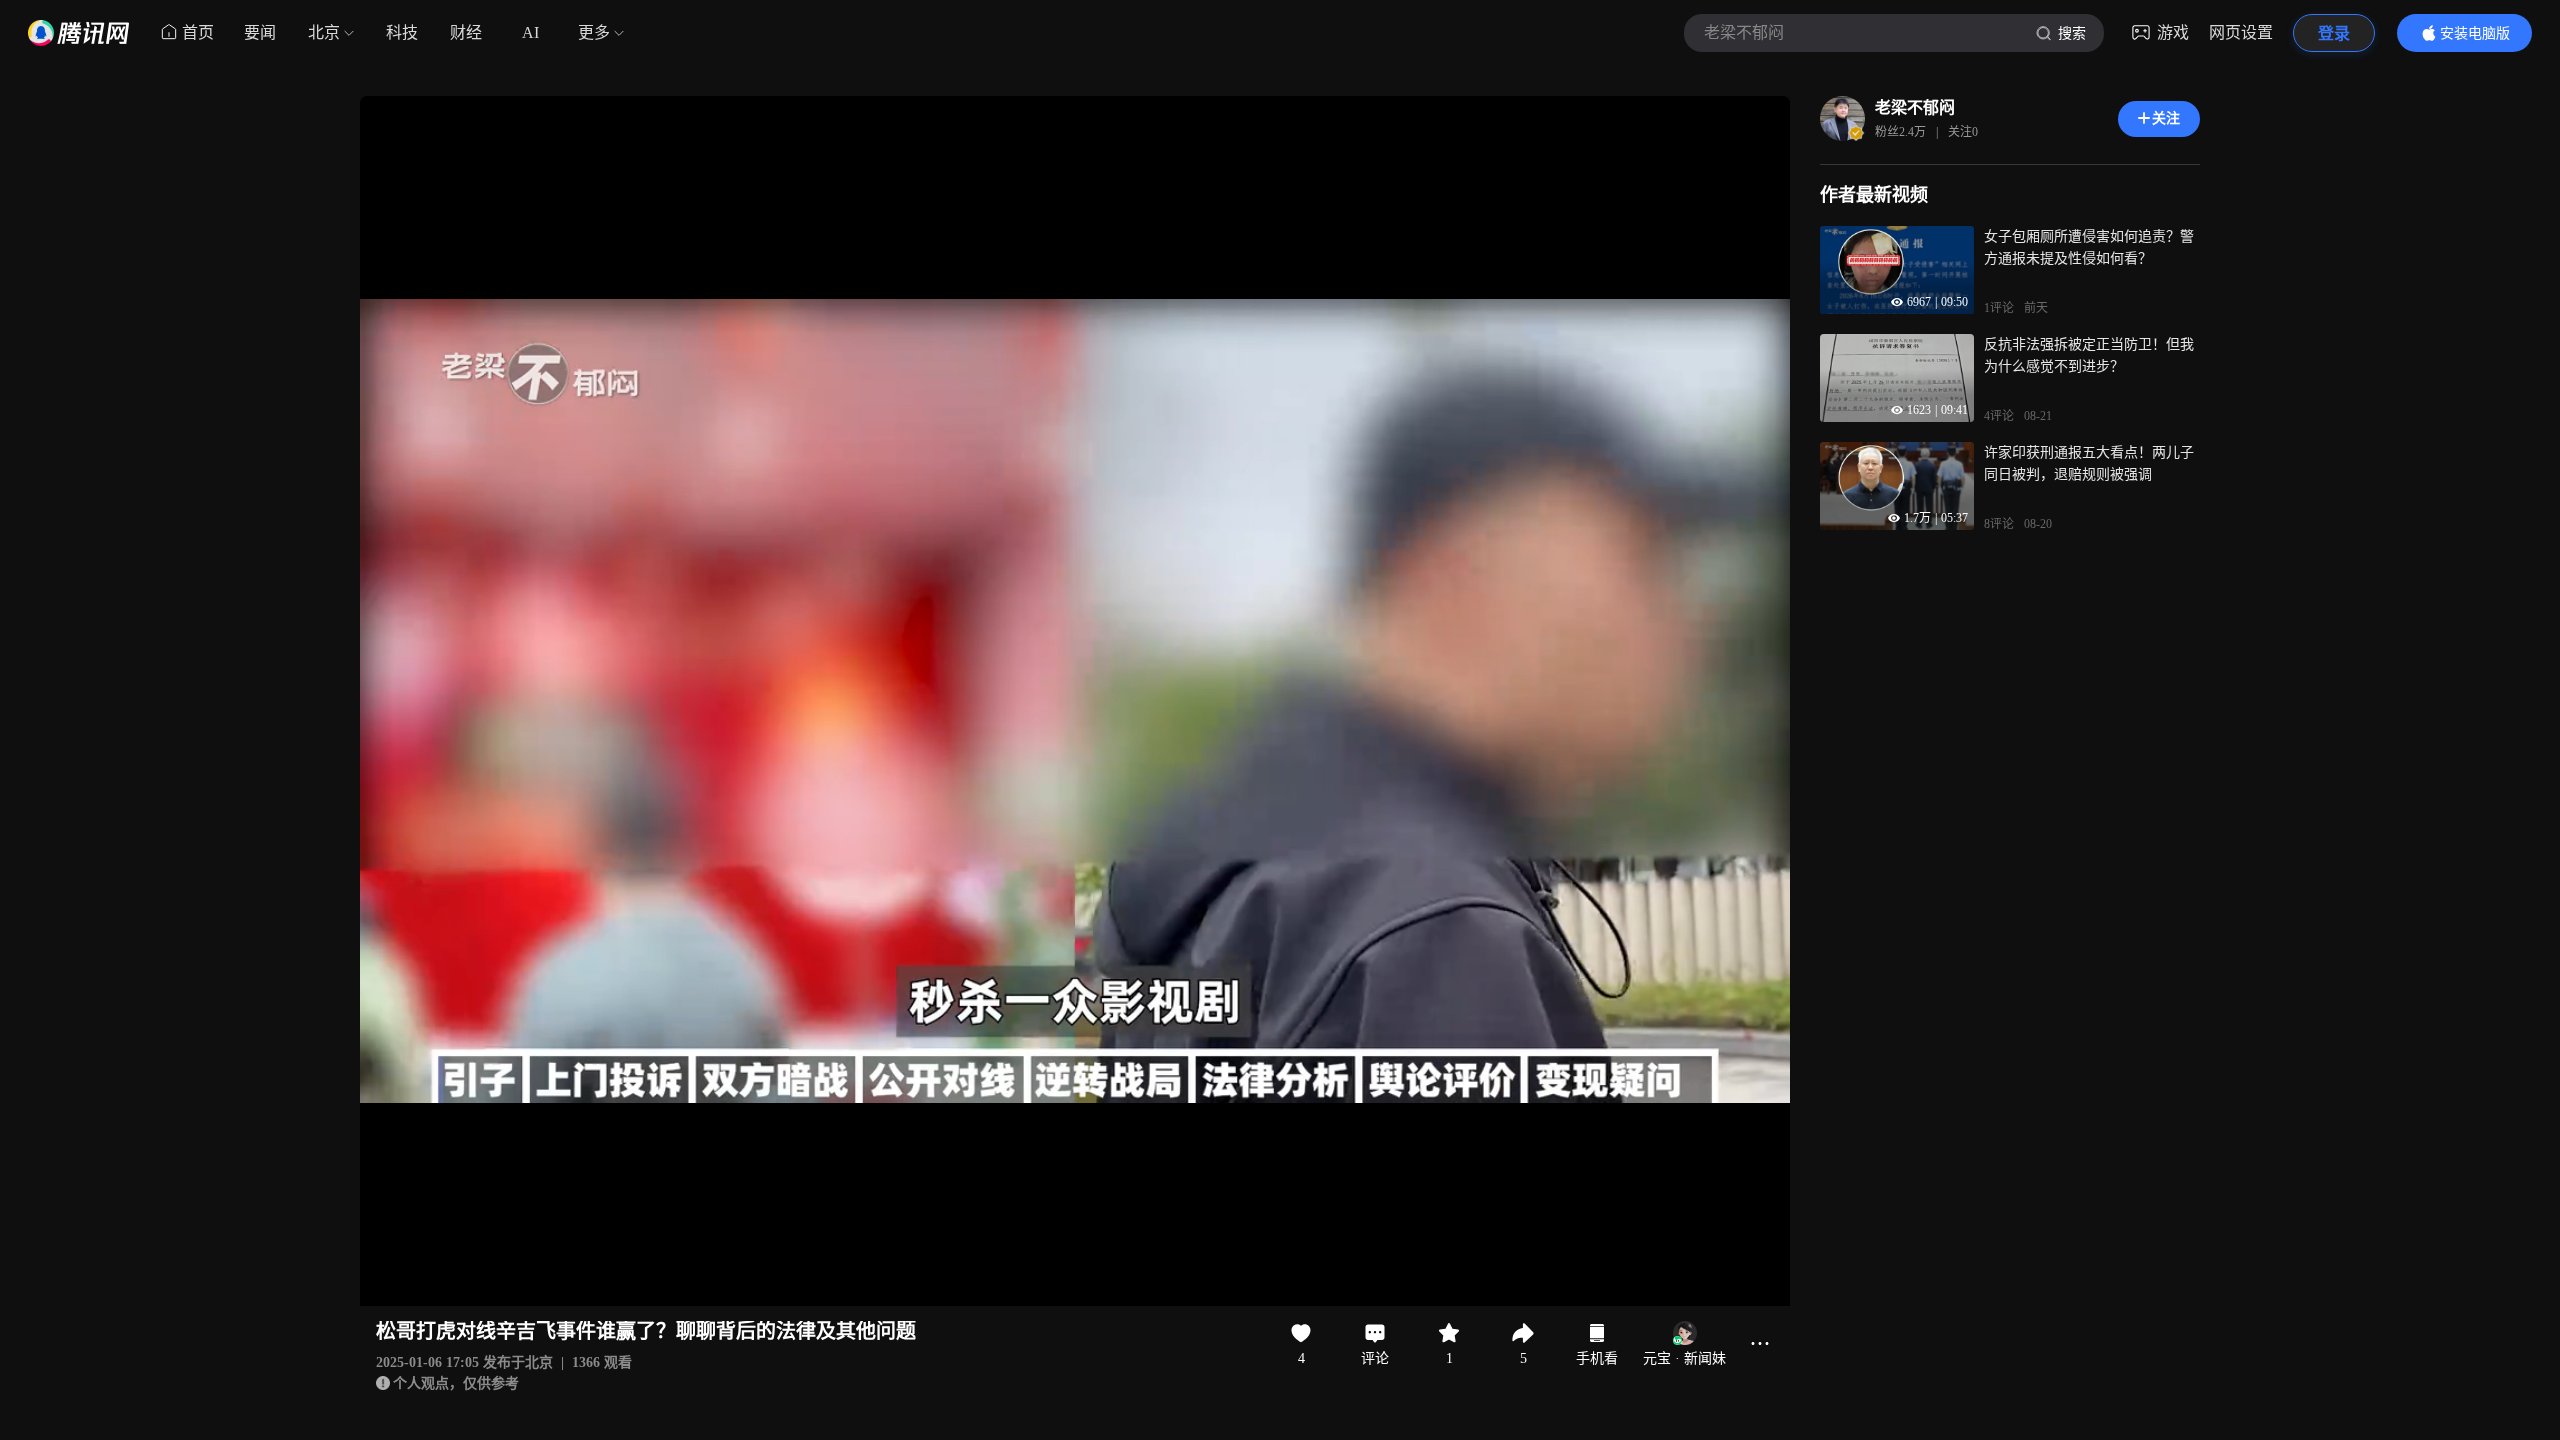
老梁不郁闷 (1915, 107)
